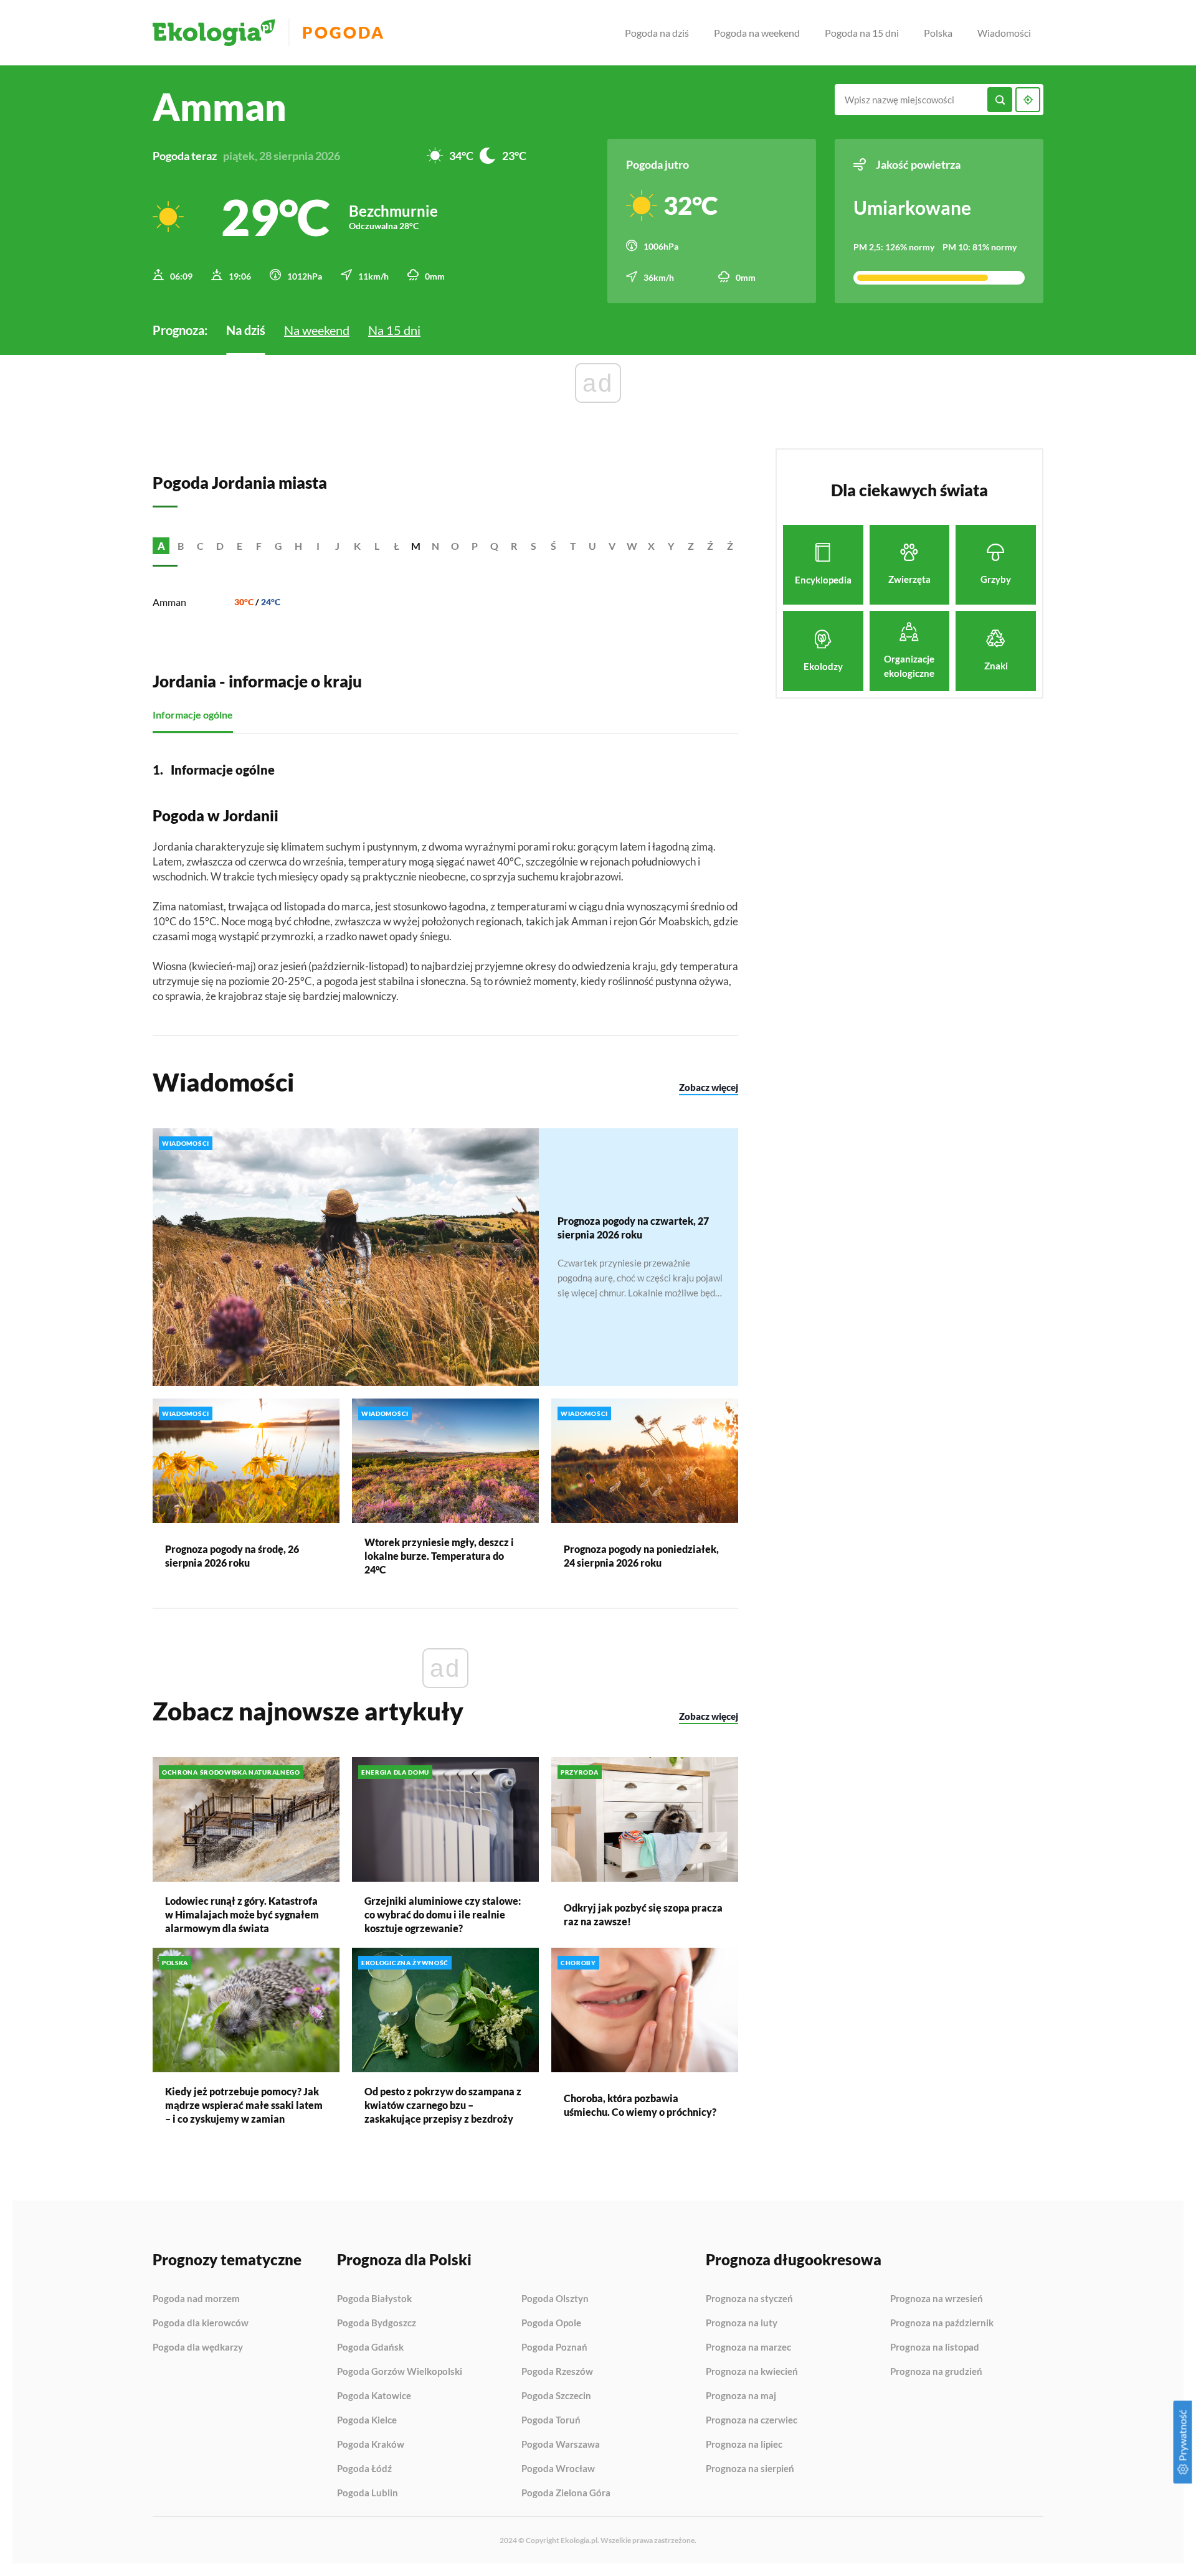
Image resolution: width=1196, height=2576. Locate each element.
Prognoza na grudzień (936, 2371)
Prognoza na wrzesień (937, 2299)
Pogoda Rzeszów (557, 2372)
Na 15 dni (394, 330)
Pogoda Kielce (367, 2420)
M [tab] (416, 546)
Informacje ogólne (193, 715)
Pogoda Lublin (368, 2493)
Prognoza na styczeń (749, 2299)
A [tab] (161, 546)
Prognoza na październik (942, 2323)
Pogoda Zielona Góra (566, 2493)
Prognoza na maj (741, 2396)
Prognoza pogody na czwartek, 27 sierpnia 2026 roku (633, 1228)
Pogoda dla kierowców (201, 2323)
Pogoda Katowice (374, 2396)
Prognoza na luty (742, 2323)
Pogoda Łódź (364, 2469)
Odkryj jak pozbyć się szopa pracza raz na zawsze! (643, 1914)
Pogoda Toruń (551, 2420)
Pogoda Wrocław (558, 2469)
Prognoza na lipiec (744, 2445)
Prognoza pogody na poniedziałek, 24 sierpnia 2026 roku (641, 1556)
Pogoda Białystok (374, 2299)
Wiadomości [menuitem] (1004, 33)
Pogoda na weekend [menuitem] (757, 33)
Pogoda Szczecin (556, 2396)
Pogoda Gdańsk (370, 2347)
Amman (169, 602)
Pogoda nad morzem (196, 2299)
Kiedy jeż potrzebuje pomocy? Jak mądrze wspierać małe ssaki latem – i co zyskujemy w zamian (244, 2105)
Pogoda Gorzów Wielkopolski (400, 2372)
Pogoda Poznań (554, 2347)
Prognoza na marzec (748, 2347)
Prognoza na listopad (935, 2347)
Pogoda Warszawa (561, 2445)
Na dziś (246, 330)
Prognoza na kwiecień (752, 2372)
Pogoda (344, 33)
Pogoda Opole (551, 2323)
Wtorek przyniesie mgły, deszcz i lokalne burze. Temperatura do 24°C (439, 1556)
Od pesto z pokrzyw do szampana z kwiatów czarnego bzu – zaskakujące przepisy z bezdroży (443, 2105)
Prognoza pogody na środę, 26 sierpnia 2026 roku (232, 1556)
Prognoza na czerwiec (752, 2420)
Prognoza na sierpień (750, 2469)
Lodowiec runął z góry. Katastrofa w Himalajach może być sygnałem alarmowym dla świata (242, 1914)
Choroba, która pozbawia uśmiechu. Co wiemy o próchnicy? (640, 2105)
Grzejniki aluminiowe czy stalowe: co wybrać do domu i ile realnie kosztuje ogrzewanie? (443, 1914)
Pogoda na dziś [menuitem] (657, 33)
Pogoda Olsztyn (555, 2299)
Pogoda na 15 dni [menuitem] (862, 33)
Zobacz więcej (709, 1087)
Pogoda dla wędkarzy (198, 2347)
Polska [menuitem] (938, 33)
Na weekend (317, 330)
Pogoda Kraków (371, 2445)
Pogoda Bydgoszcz (377, 2323)
